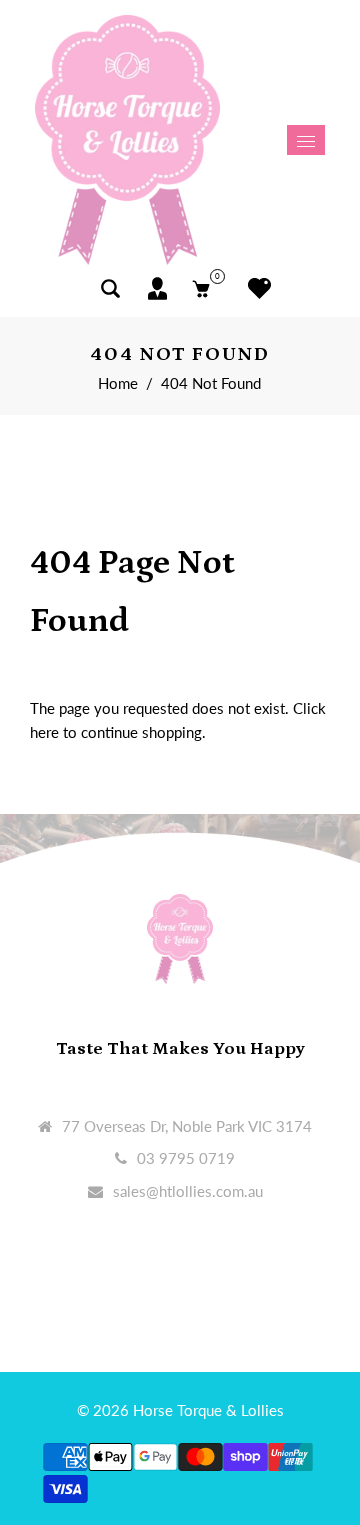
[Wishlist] (254, 288)
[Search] (110, 288)
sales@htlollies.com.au (188, 1191)
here (44, 732)
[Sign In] (157, 288)
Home (118, 383)
